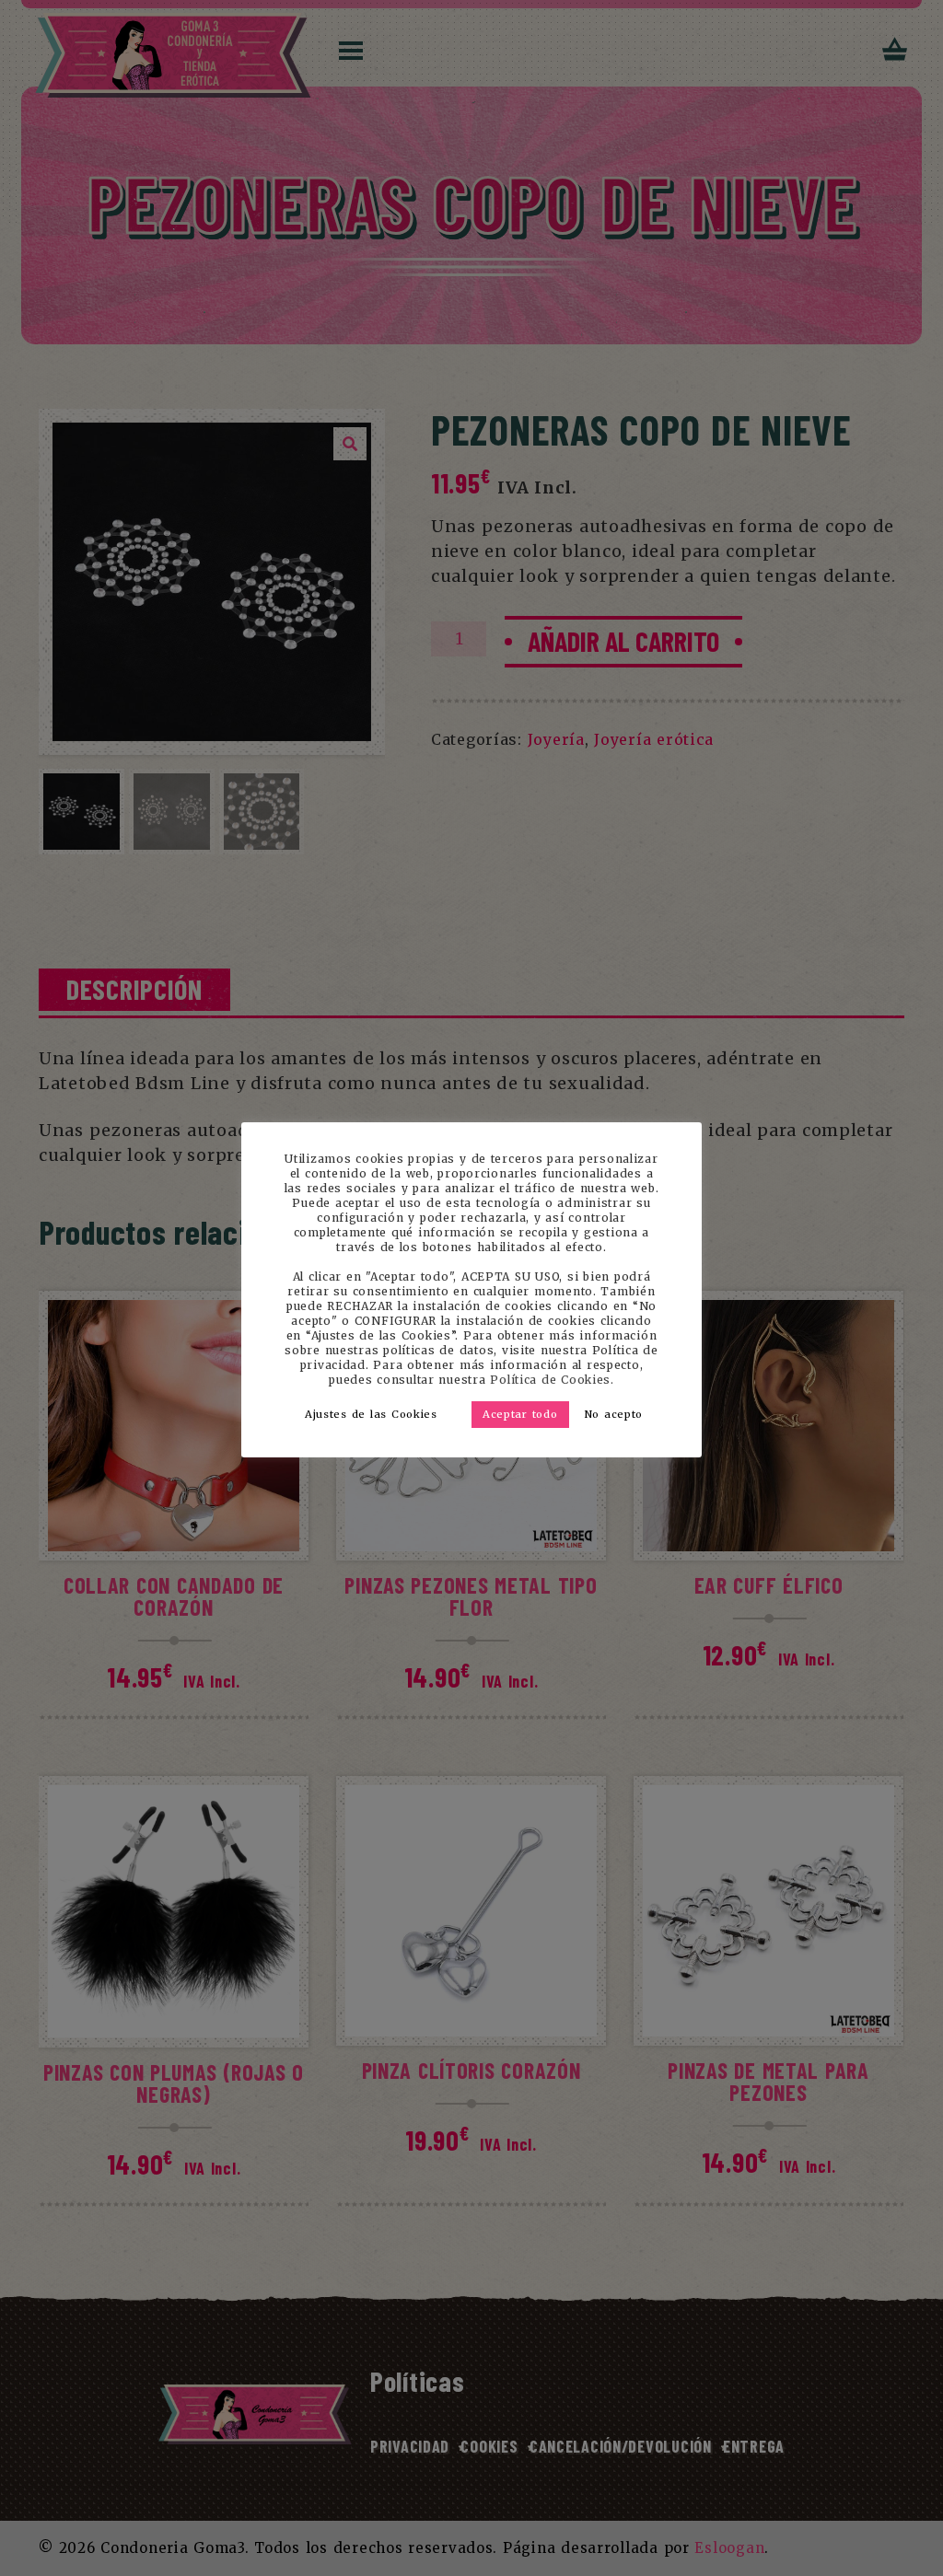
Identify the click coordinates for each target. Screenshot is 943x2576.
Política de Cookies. (552, 1380)
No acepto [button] (614, 1414)
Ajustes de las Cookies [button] (371, 1414)
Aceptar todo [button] (520, 1414)
